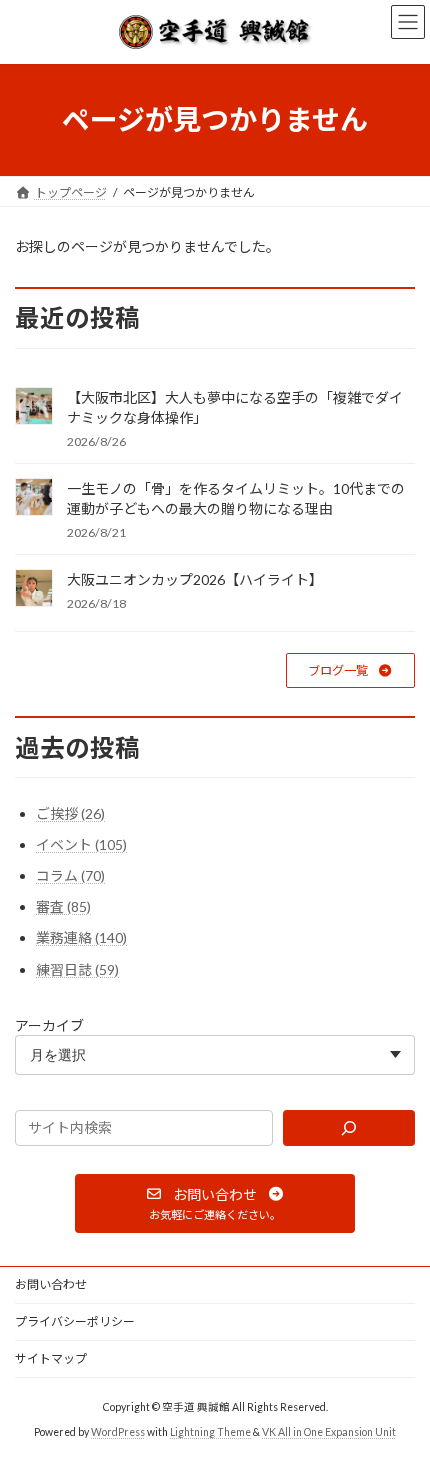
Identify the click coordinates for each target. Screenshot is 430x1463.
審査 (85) (63, 906)
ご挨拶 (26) (70, 812)
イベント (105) (81, 844)
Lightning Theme (210, 1432)
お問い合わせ (51, 1284)
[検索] (349, 1128)
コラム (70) (70, 875)
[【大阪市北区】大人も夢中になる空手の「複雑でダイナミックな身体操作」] (34, 407)
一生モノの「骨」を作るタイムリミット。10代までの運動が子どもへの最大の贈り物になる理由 (236, 498)
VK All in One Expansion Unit (329, 1432)
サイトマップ (51, 1358)
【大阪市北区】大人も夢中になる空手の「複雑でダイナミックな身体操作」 (235, 407)
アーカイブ (49, 1024)
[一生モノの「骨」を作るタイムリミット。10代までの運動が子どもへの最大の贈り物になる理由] (34, 498)
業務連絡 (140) (81, 937)
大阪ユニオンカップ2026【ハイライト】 (195, 579)
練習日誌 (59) (77, 968)
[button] (350, 670)
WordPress (118, 1432)
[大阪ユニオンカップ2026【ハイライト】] (34, 589)
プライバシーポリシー (75, 1321)
